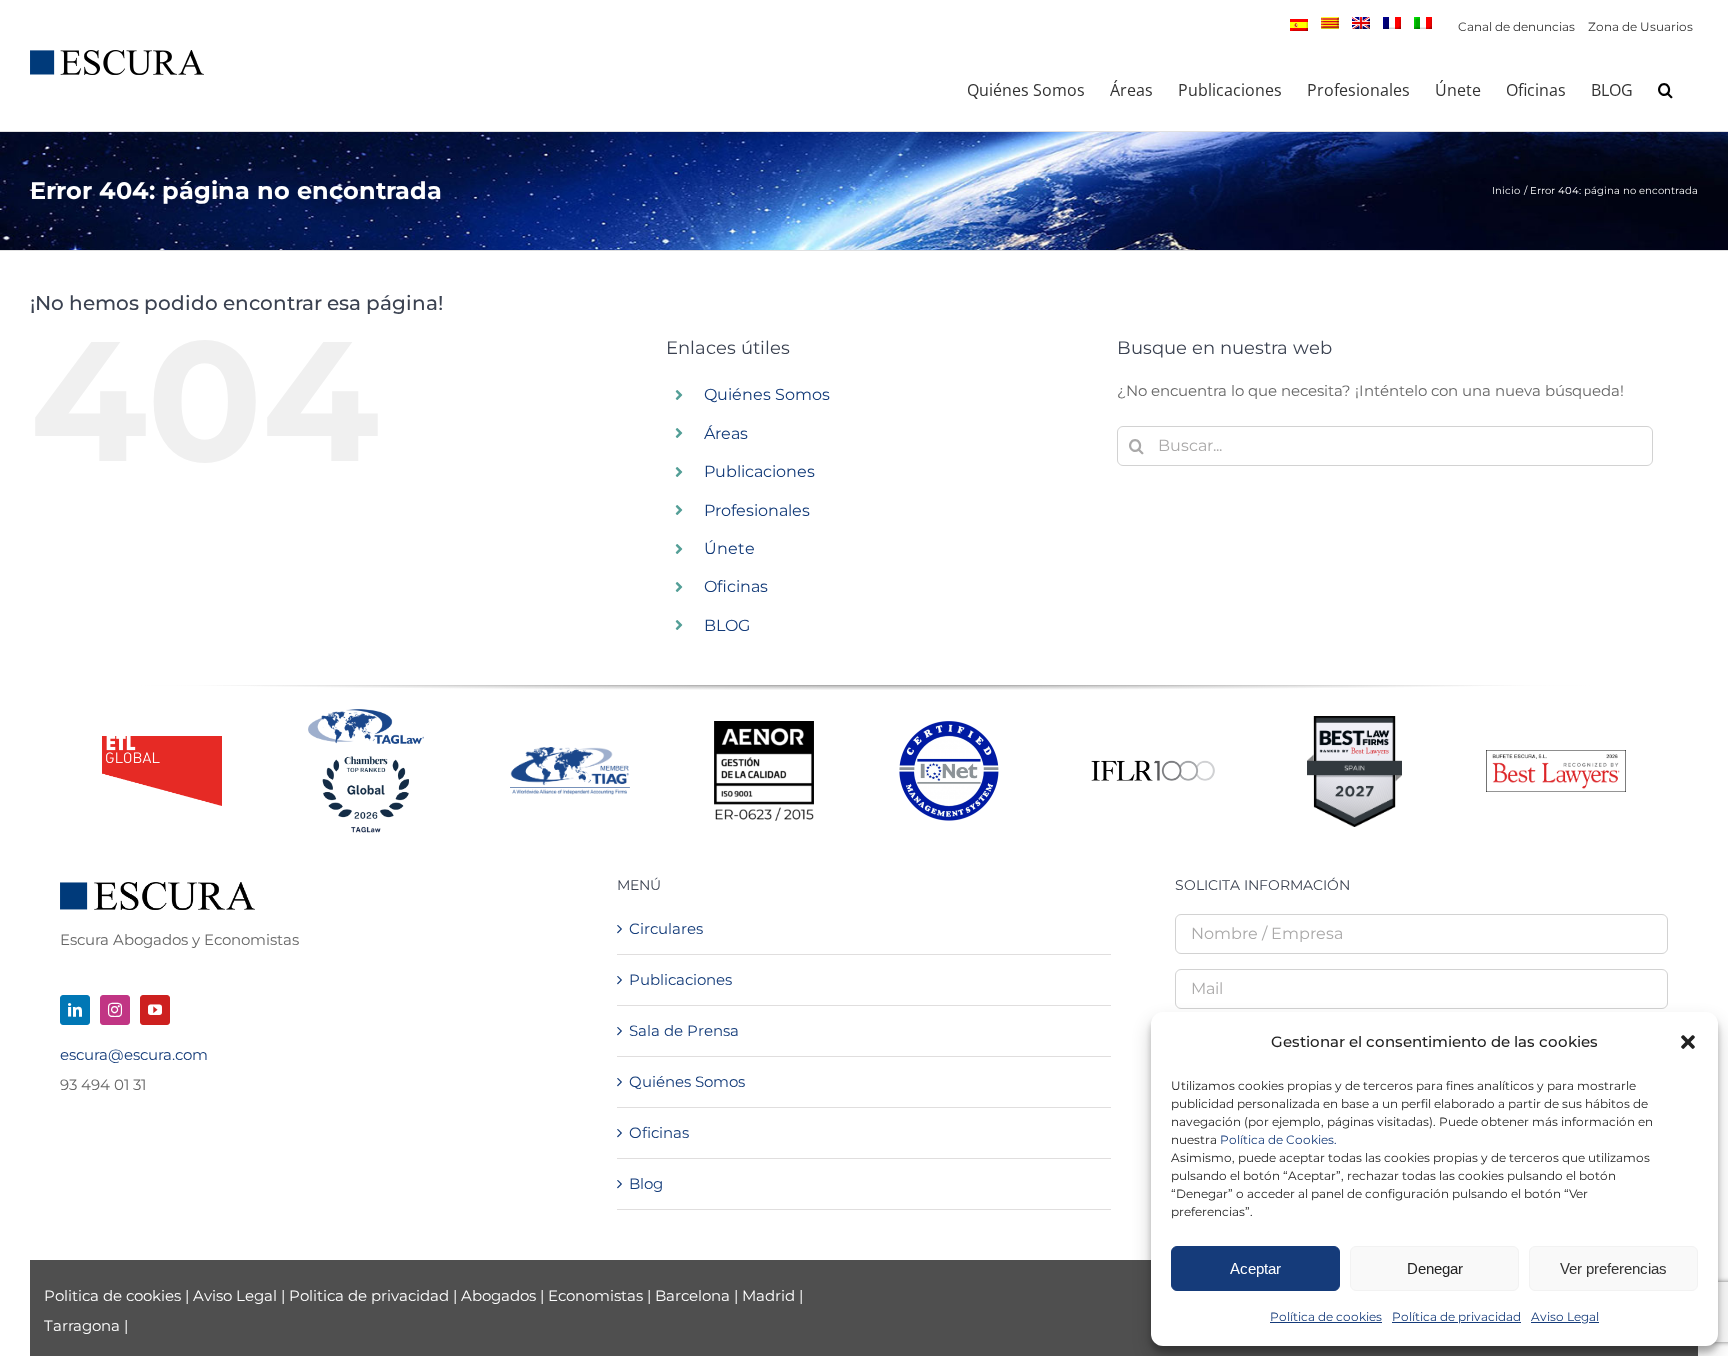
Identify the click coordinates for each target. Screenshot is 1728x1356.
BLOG (727, 625)
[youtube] (155, 1010)
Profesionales (757, 510)
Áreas (726, 433)
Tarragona (82, 1325)
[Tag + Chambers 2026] (366, 713)
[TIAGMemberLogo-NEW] (570, 754)
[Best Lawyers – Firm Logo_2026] (1556, 757)
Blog (646, 1183)
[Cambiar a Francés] (1392, 23)
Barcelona (692, 1295)
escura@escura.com (134, 1054)
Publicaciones (759, 471)
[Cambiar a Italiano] (1423, 23)
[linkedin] (75, 1010)
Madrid (768, 1295)
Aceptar (1255, 1268)
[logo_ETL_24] (162, 743)
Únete (729, 548)
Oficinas (736, 586)
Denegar (1435, 1268)
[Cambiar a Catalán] (1330, 23)
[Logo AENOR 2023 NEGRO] (764, 728)
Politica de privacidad (369, 1295)
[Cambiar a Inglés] (1361, 23)
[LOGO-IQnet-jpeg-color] (949, 728)
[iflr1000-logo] (1153, 759)
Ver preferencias (1613, 1268)
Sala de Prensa (684, 1030)
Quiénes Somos (767, 394)
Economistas (595, 1295)
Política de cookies (1326, 1316)
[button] (1688, 1042)
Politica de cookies (114, 1295)
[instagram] (115, 1010)
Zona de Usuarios (1640, 26)
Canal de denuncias (1516, 26)
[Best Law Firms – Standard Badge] (1354, 723)
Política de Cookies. (1278, 1139)
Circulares (666, 928)
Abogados (498, 1295)
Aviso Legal (1565, 1316)
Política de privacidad (1456, 1316)
